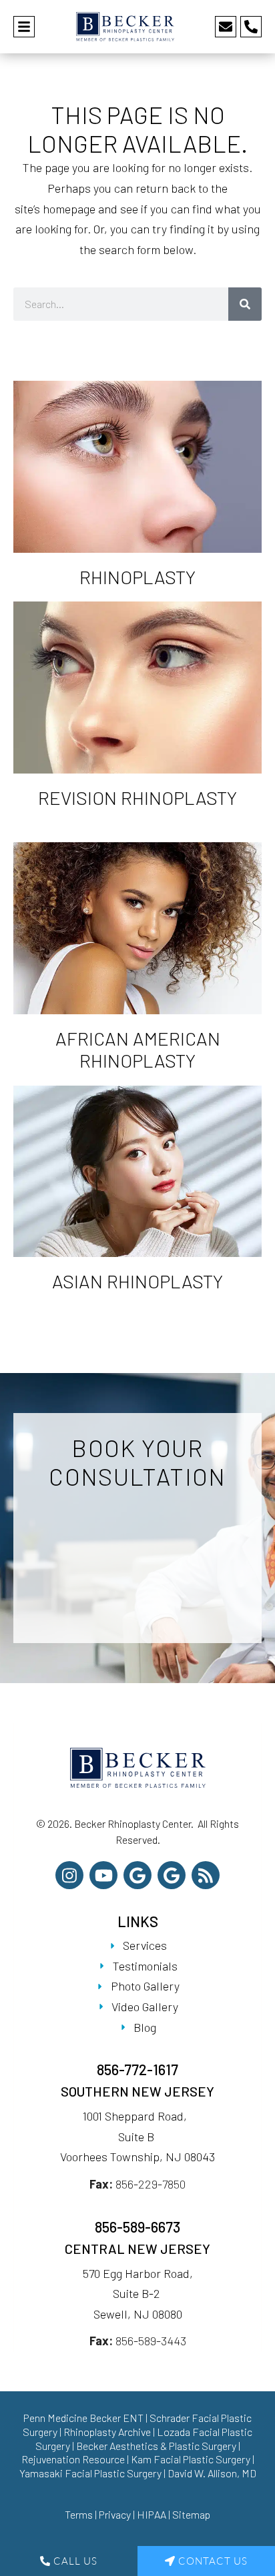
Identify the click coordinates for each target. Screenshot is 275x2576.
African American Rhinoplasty (138, 1050)
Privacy (115, 2514)
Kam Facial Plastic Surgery (191, 2459)
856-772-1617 (137, 2069)
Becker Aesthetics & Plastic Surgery (157, 2446)
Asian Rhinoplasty (137, 1281)
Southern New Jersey (137, 2091)
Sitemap (191, 2514)
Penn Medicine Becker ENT (83, 2418)
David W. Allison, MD (212, 2473)
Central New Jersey (137, 2249)
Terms (79, 2514)
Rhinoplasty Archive (107, 2432)
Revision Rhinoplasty (137, 798)
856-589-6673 (137, 2227)
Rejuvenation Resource (74, 2459)
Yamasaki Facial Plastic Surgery (90, 2473)
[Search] (245, 304)
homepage (69, 209)
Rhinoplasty (137, 577)
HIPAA (152, 2514)
